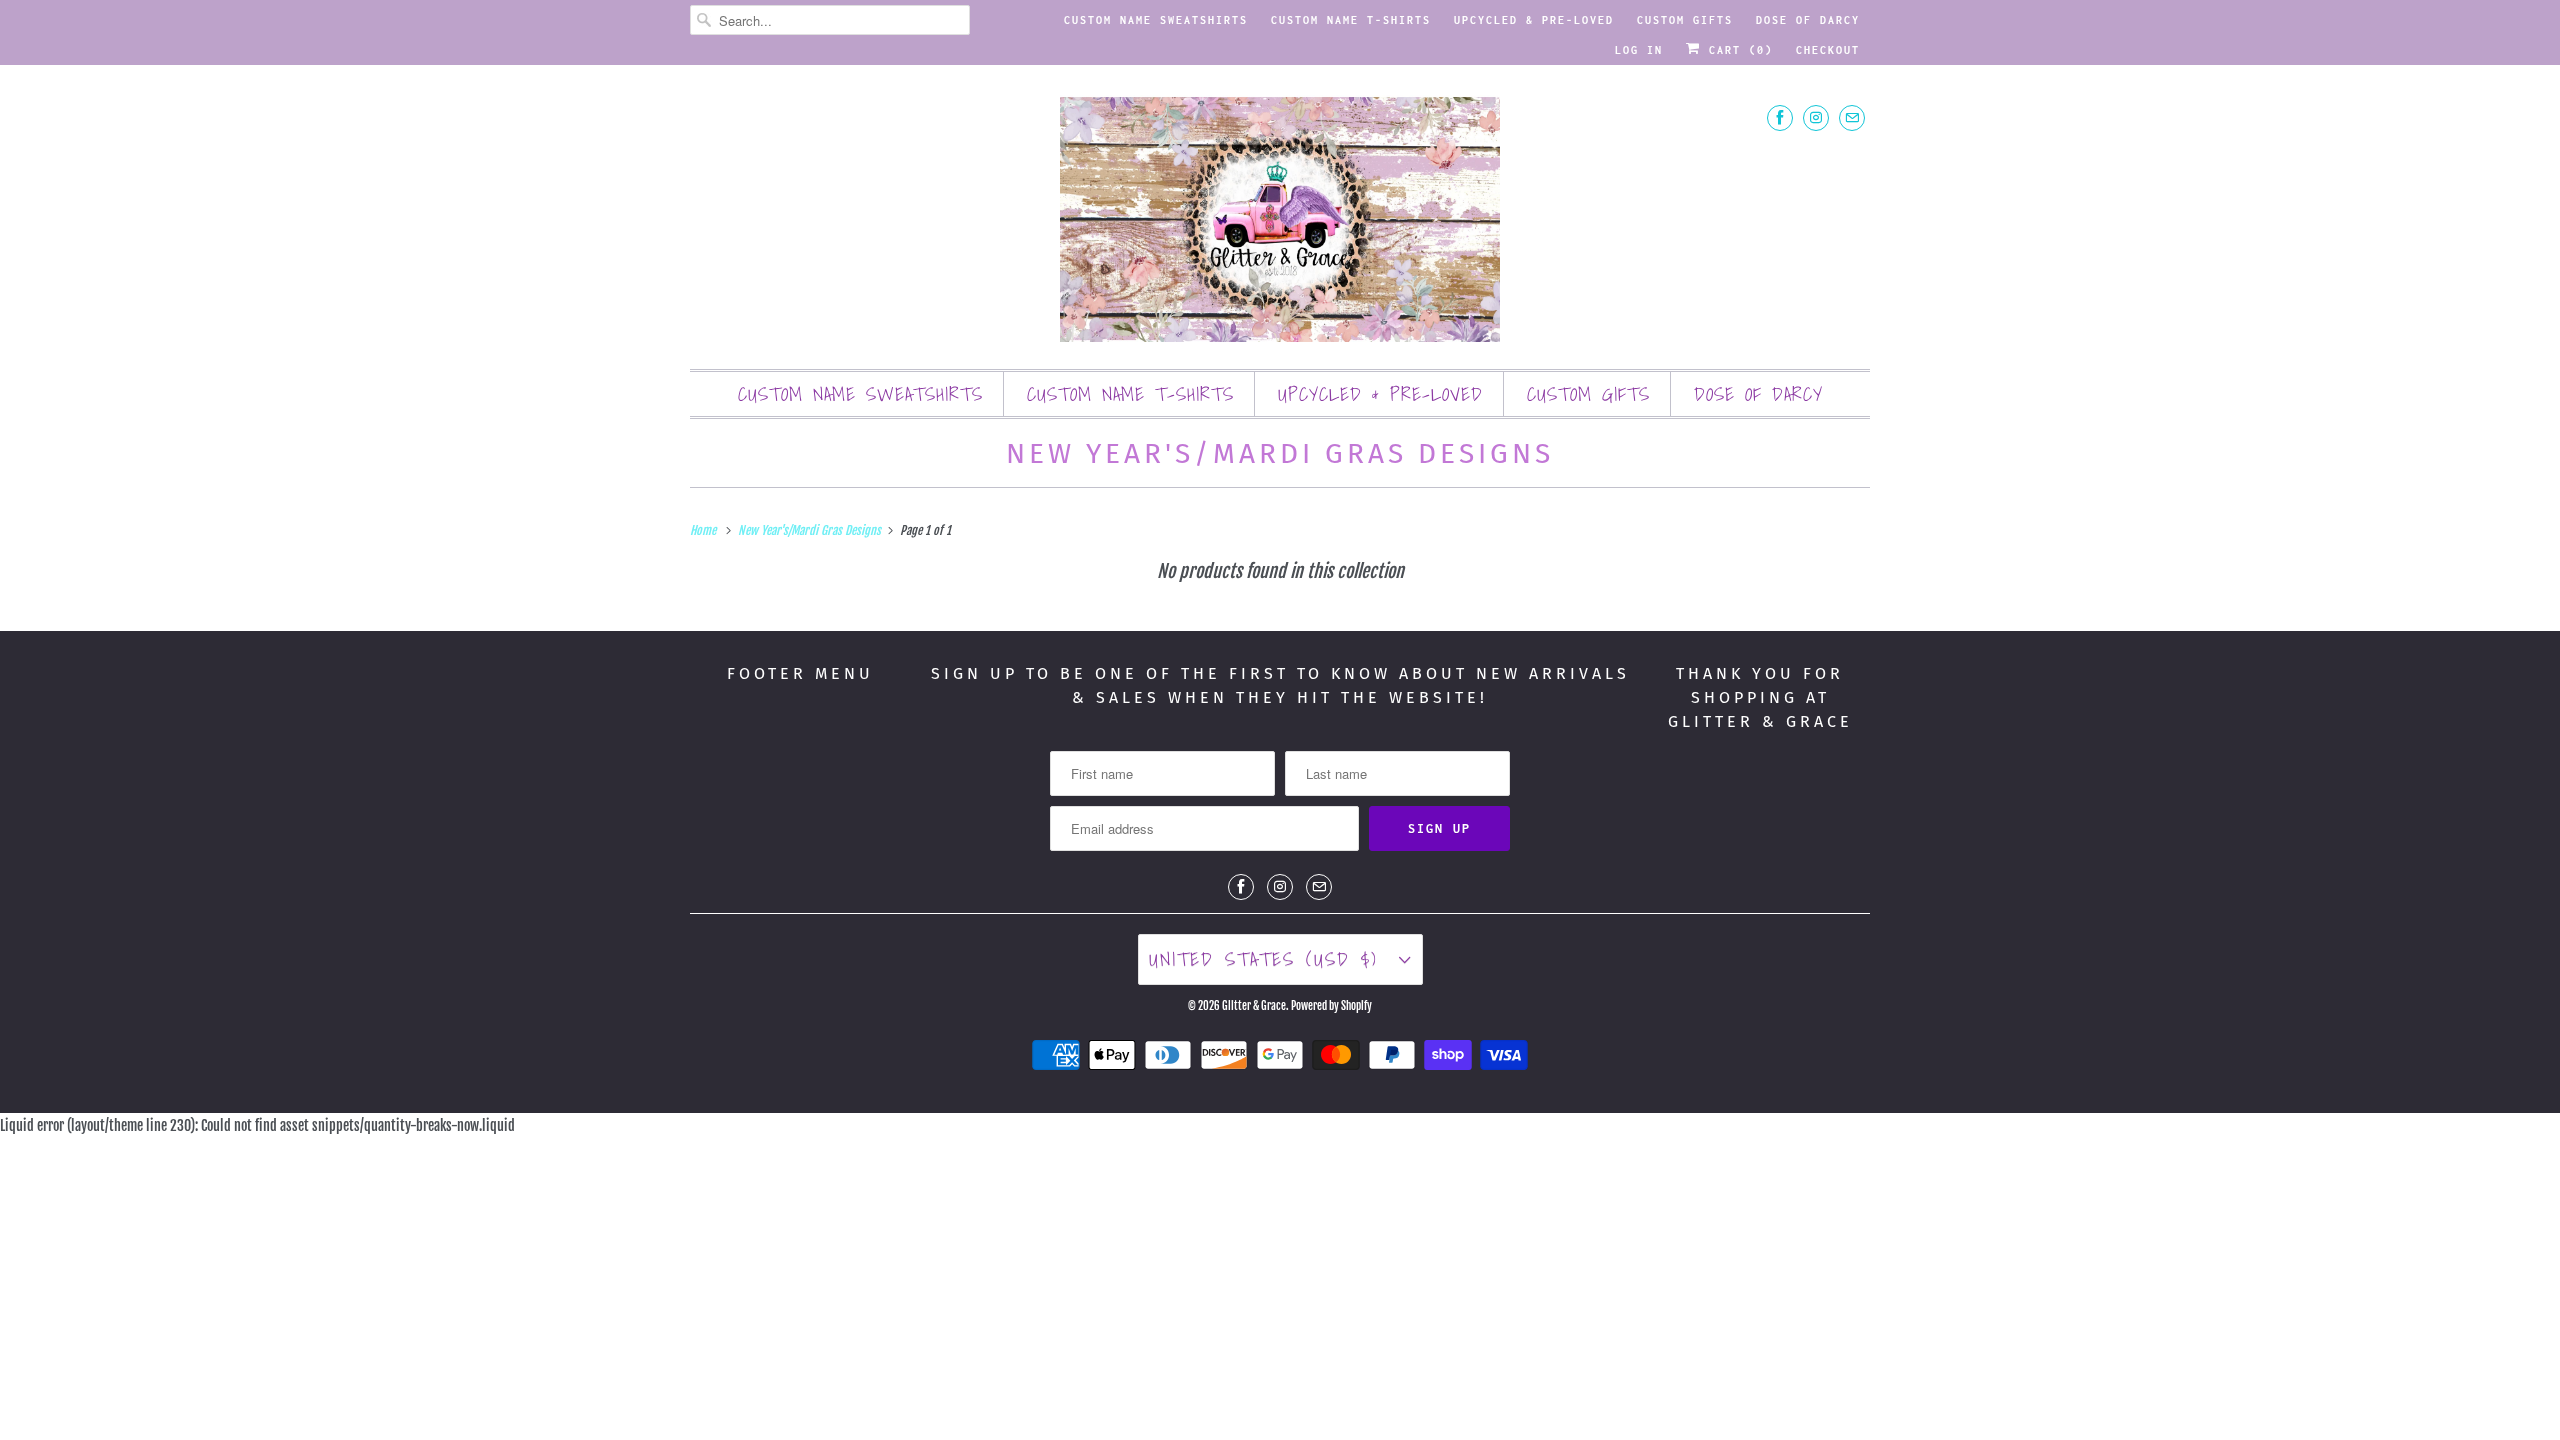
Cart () (1737, 50)
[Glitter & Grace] (1280, 222)
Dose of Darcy (1808, 20)
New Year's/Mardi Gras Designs (1280, 453)
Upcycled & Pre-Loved (1534, 20)
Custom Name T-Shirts (1351, 20)
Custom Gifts (1685, 20)
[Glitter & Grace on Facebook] (1780, 117)
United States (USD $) (1269, 959)
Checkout (1828, 50)
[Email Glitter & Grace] (1852, 117)
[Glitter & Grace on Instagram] (1816, 117)
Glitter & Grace (1254, 1006)
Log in (1639, 50)
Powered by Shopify (1331, 1006)
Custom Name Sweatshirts (1156, 20)
